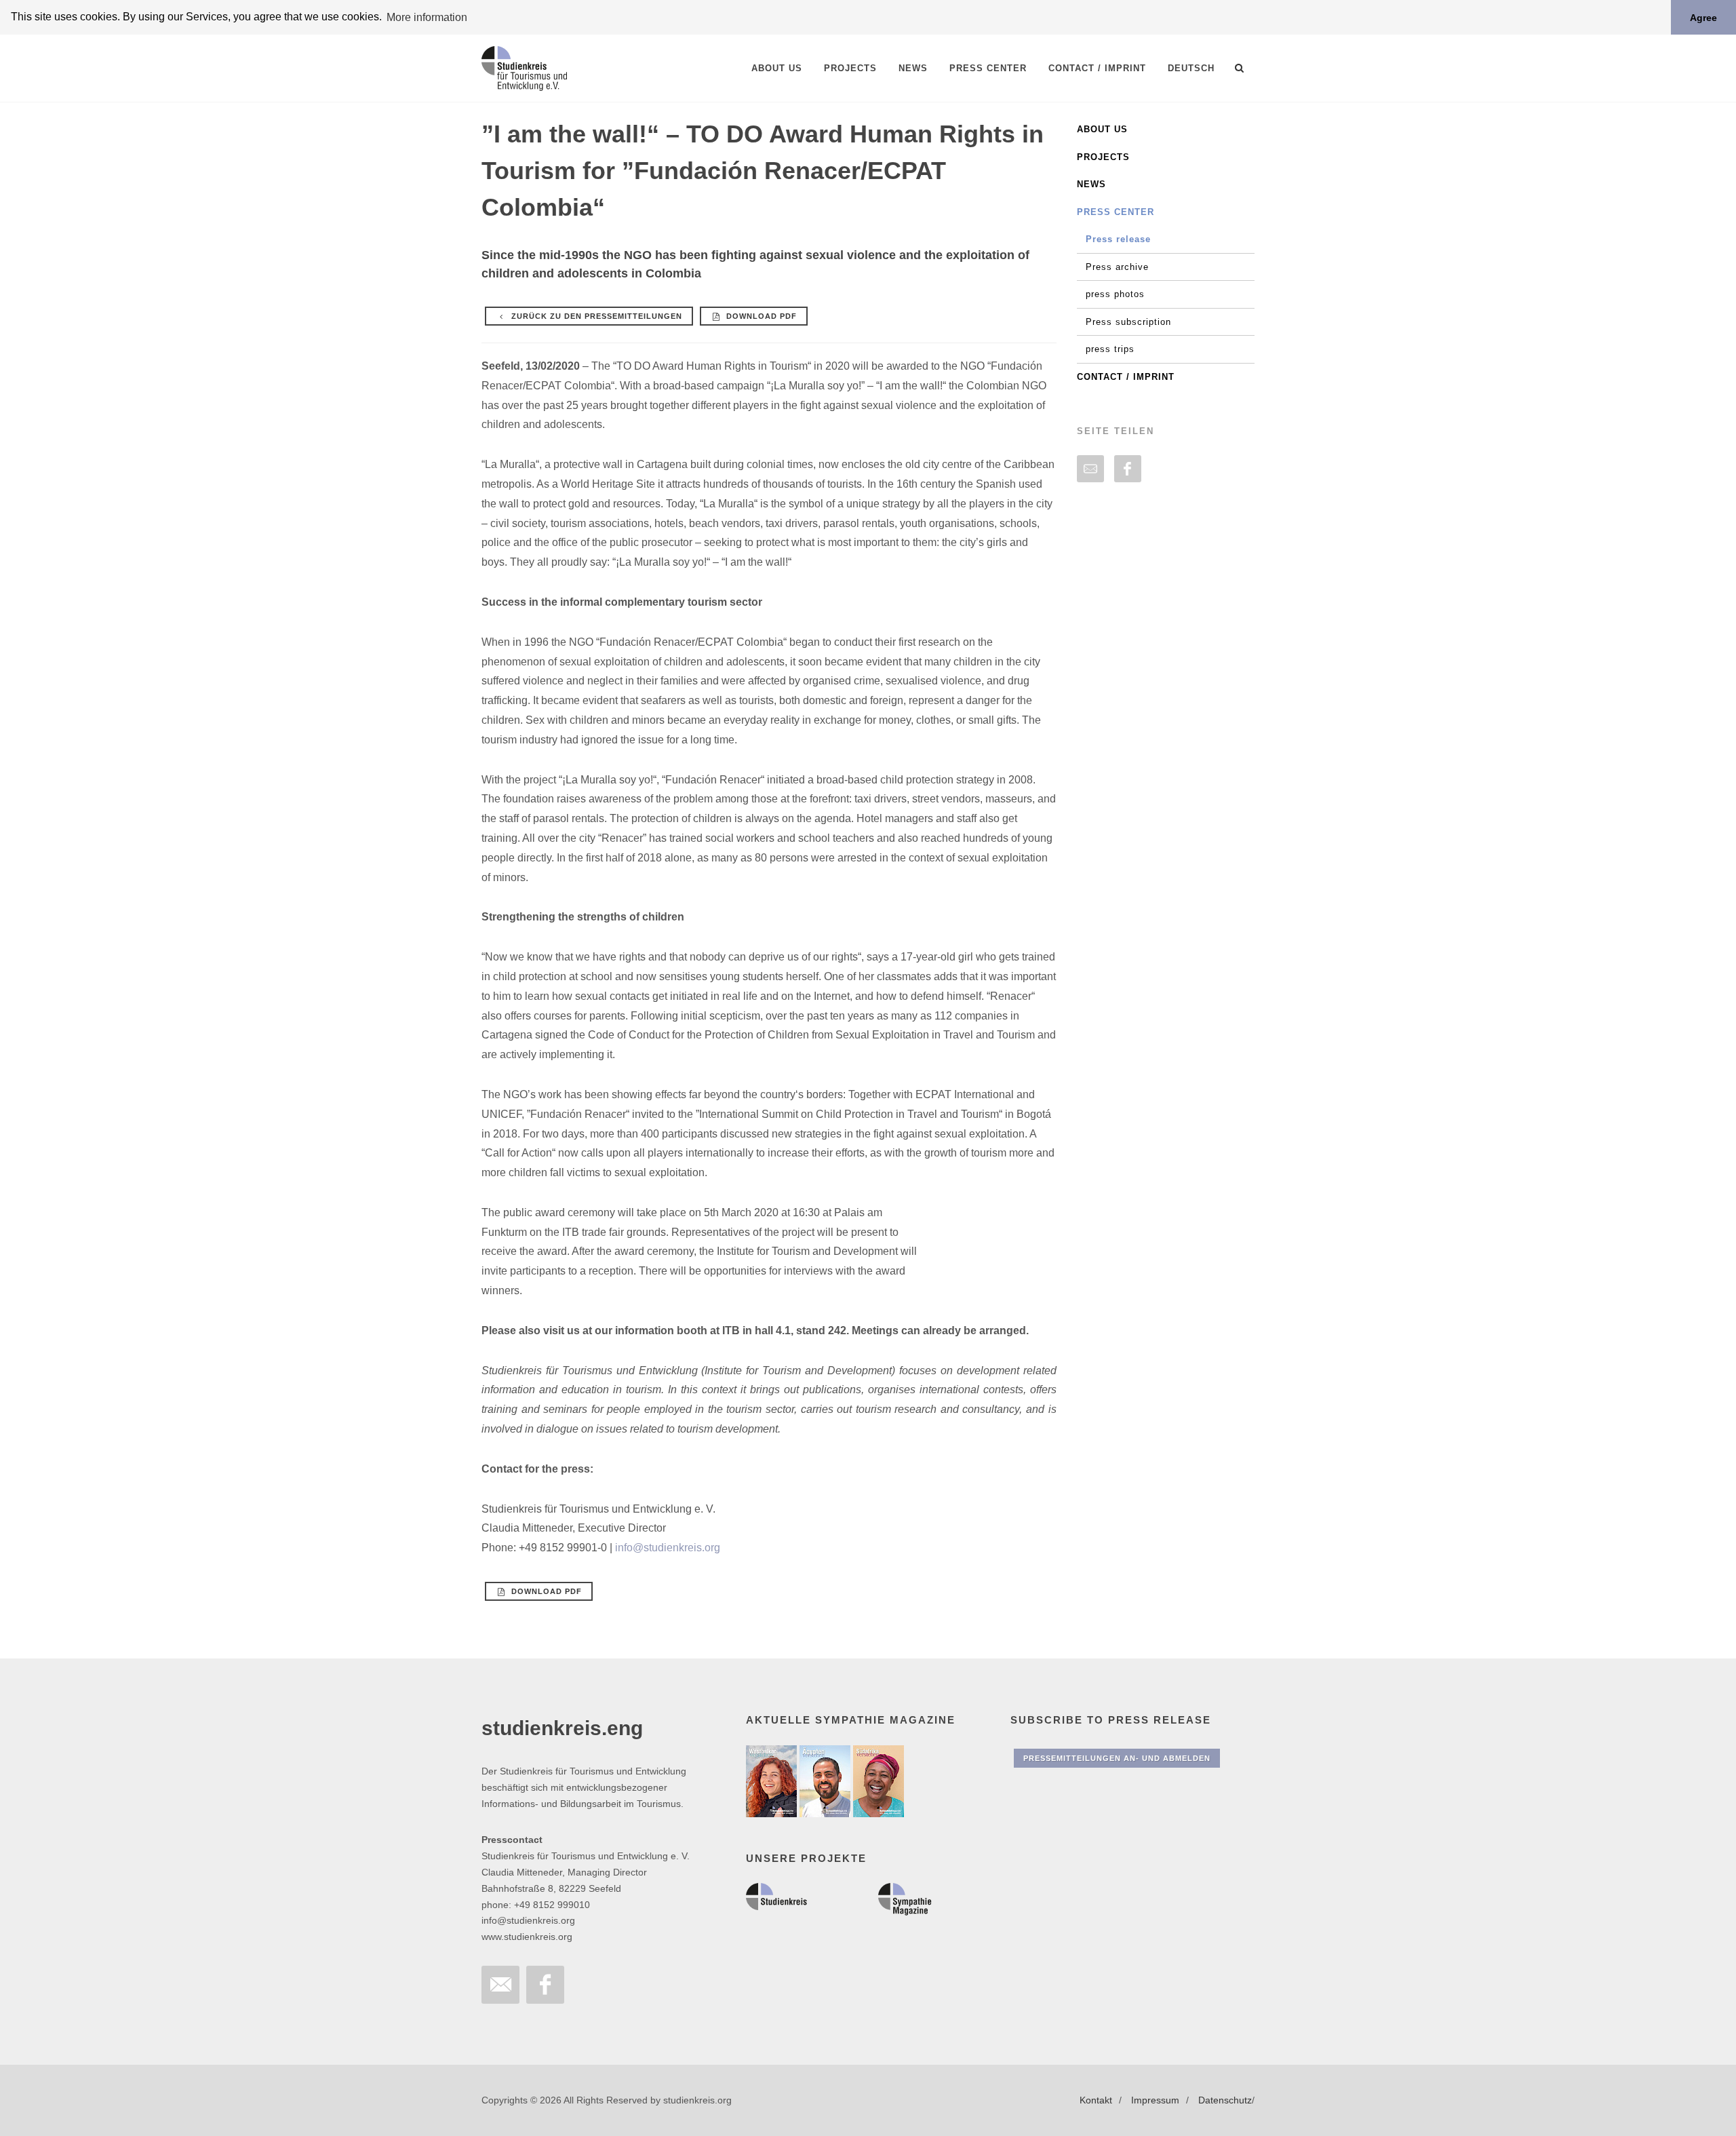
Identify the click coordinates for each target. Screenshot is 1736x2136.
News (1091, 184)
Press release (1118, 239)
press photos (1115, 294)
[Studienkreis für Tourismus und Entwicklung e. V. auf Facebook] (545, 1985)
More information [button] (427, 17)
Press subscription (1128, 322)
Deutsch (1191, 68)
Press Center (1116, 212)
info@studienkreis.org (668, 1548)
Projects (1103, 157)
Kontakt (1096, 2100)
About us (1102, 129)
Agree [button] (1703, 18)
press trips (1110, 349)
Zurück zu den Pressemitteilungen (595, 316)
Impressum (1155, 2100)
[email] (1090, 469)
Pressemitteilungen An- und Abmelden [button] (1117, 1758)
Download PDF (760, 316)
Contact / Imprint (1126, 377)
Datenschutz (1225, 2100)
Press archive (1117, 267)
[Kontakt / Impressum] (500, 1985)
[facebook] (1128, 469)
